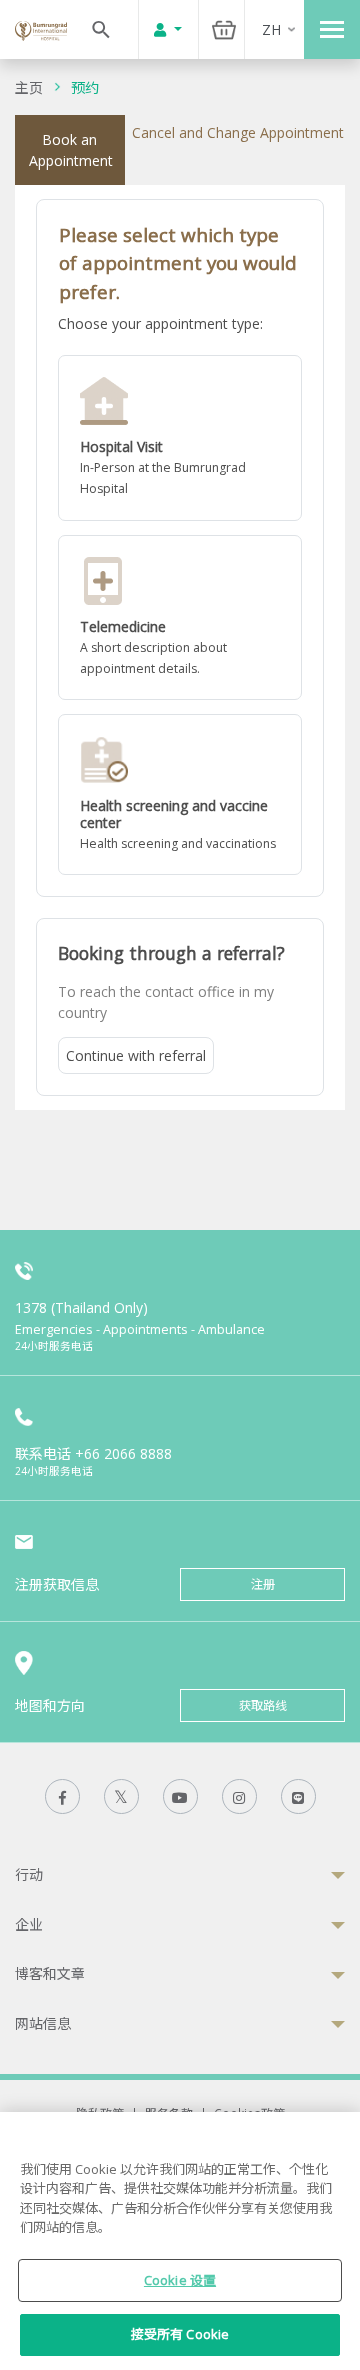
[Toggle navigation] (332, 29)
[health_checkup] (180, 794)
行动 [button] (29, 1874)
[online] (180, 618)
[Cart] (224, 29)
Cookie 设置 (180, 2280)
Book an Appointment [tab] (71, 150)
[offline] (180, 438)
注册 (263, 1584)
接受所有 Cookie (180, 2334)
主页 (29, 87)
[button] (180, 438)
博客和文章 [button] (50, 1973)
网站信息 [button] (43, 2023)
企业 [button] (29, 1924)
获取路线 (263, 1705)
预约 (85, 87)
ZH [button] (271, 29)
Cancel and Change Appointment (238, 132)
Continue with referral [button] (136, 1055)
